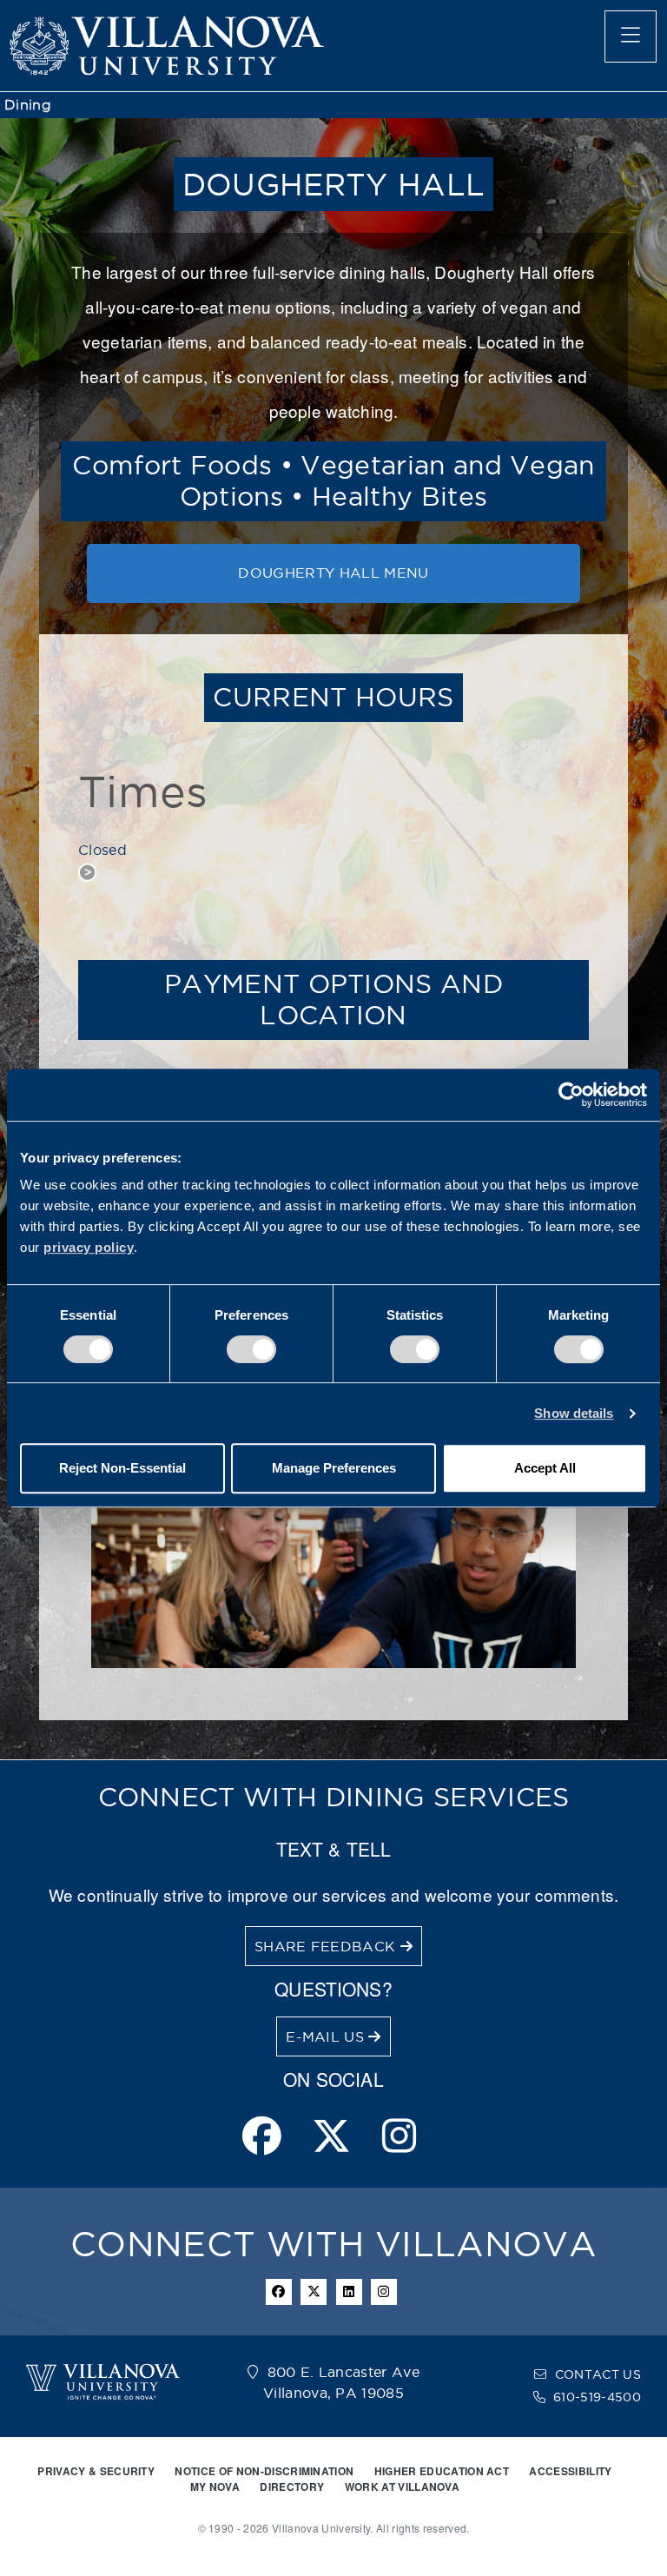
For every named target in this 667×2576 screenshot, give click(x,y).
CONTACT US (598, 2374)
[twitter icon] (314, 2292)
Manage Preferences (334, 1468)
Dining (28, 105)
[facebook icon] (279, 2292)
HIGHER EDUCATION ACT (442, 2471)
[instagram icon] (384, 2292)
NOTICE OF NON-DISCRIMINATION (264, 2471)
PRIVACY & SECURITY (96, 2471)
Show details (574, 1413)
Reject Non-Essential (122, 1468)
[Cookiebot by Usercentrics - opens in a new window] (571, 1095)
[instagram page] (399, 2138)
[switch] (251, 1349)
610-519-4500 (597, 2397)
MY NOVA (215, 2487)
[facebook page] (262, 2138)
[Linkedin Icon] (349, 2292)
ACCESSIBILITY (570, 2471)
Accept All (545, 1468)
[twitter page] (331, 2138)
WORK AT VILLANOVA (402, 2487)
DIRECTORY (292, 2487)
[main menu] (631, 36)
